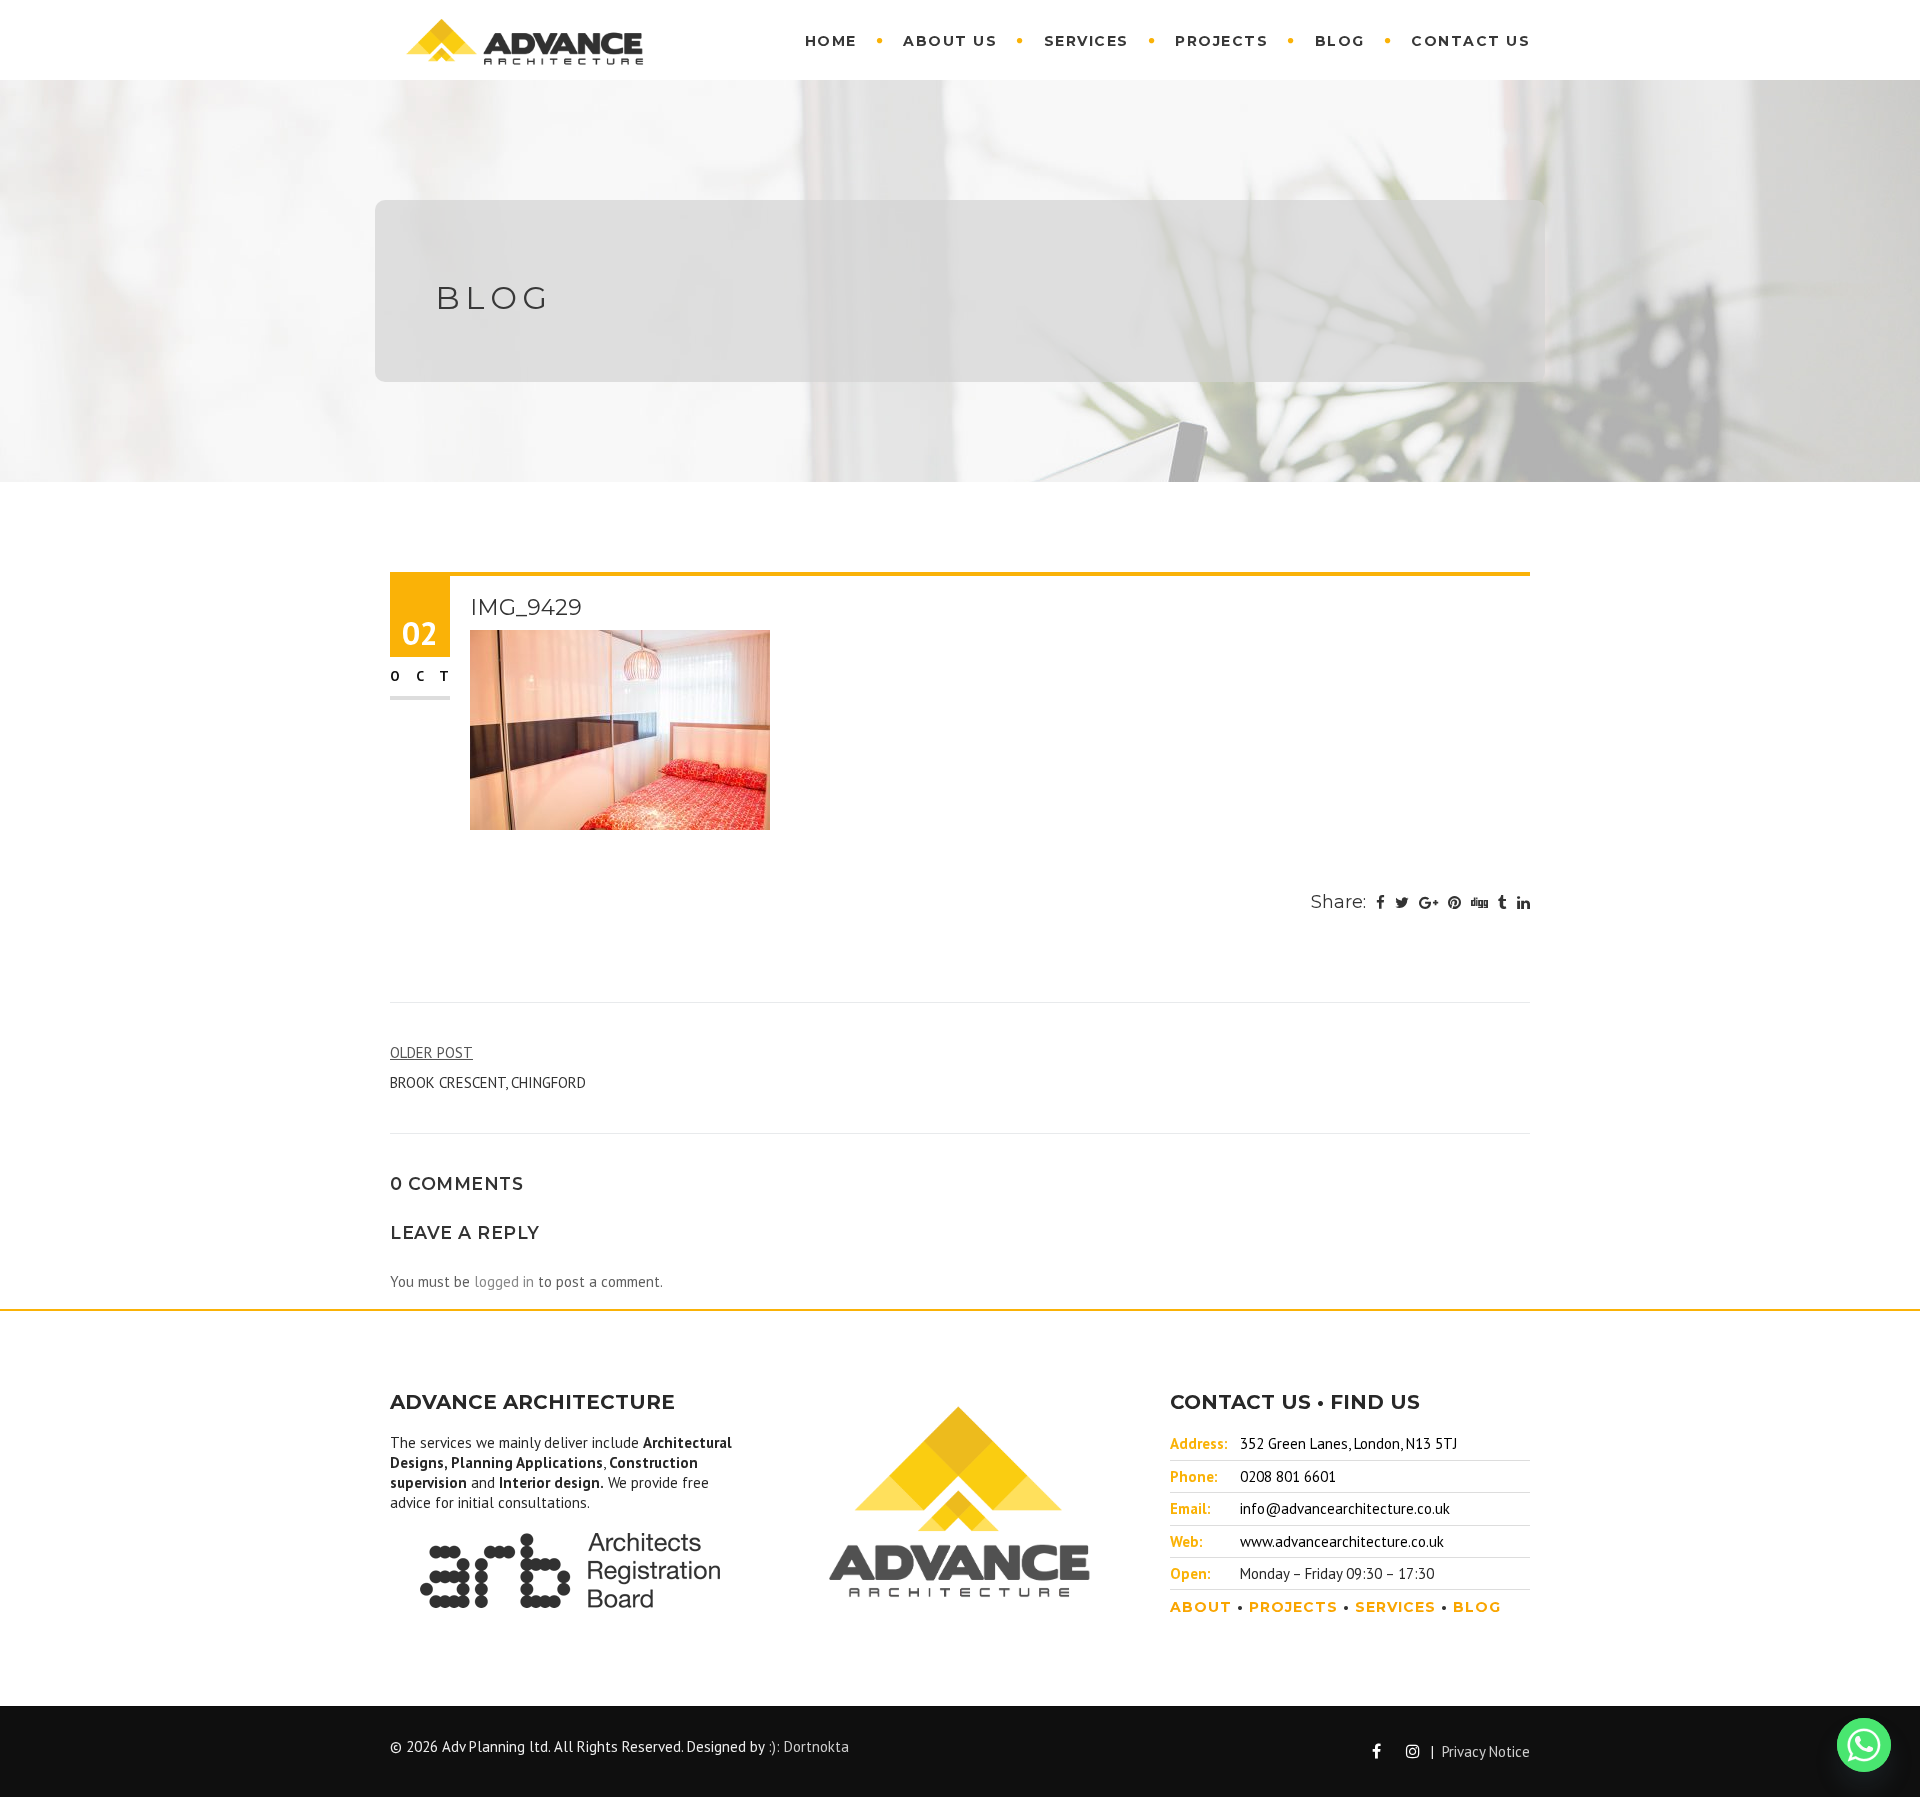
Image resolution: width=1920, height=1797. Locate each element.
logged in (504, 1281)
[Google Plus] (1428, 903)
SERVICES (1395, 1607)
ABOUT (1201, 1607)
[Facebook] (1380, 903)
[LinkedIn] (1523, 903)
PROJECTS (1293, 1607)
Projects (1221, 41)
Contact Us (1470, 41)
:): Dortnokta (808, 1746)
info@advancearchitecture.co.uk (1345, 1508)
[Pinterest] (1454, 903)
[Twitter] (1402, 903)
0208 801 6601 (1288, 1476)
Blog (1340, 41)
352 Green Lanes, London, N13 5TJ (1348, 1443)
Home (831, 41)
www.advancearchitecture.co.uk (1342, 1541)
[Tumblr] (1502, 903)
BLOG (1477, 1607)
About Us (950, 41)
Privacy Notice (1486, 1751)
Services (1086, 41)
